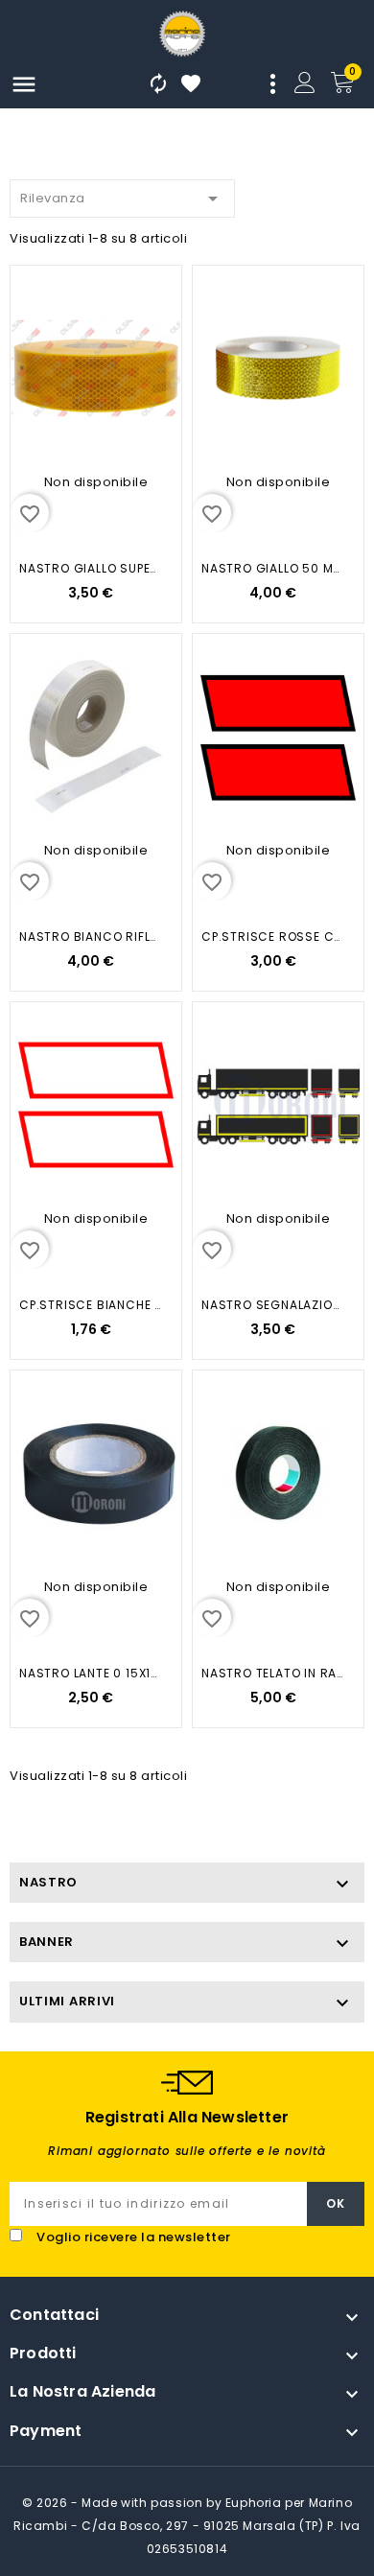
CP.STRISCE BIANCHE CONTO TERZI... (91, 1305)
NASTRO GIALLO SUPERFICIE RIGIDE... (91, 568)
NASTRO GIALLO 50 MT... (273, 568)
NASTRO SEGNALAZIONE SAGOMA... (273, 1305)
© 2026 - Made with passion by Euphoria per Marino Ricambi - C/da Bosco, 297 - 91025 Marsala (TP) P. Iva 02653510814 (187, 2526)
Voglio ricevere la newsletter (134, 2237)
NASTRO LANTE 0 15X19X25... (91, 1673)
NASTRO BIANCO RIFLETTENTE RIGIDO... (91, 937)
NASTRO (48, 1882)
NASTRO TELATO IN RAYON (273, 1673)
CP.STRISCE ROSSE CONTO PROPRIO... (273, 937)
